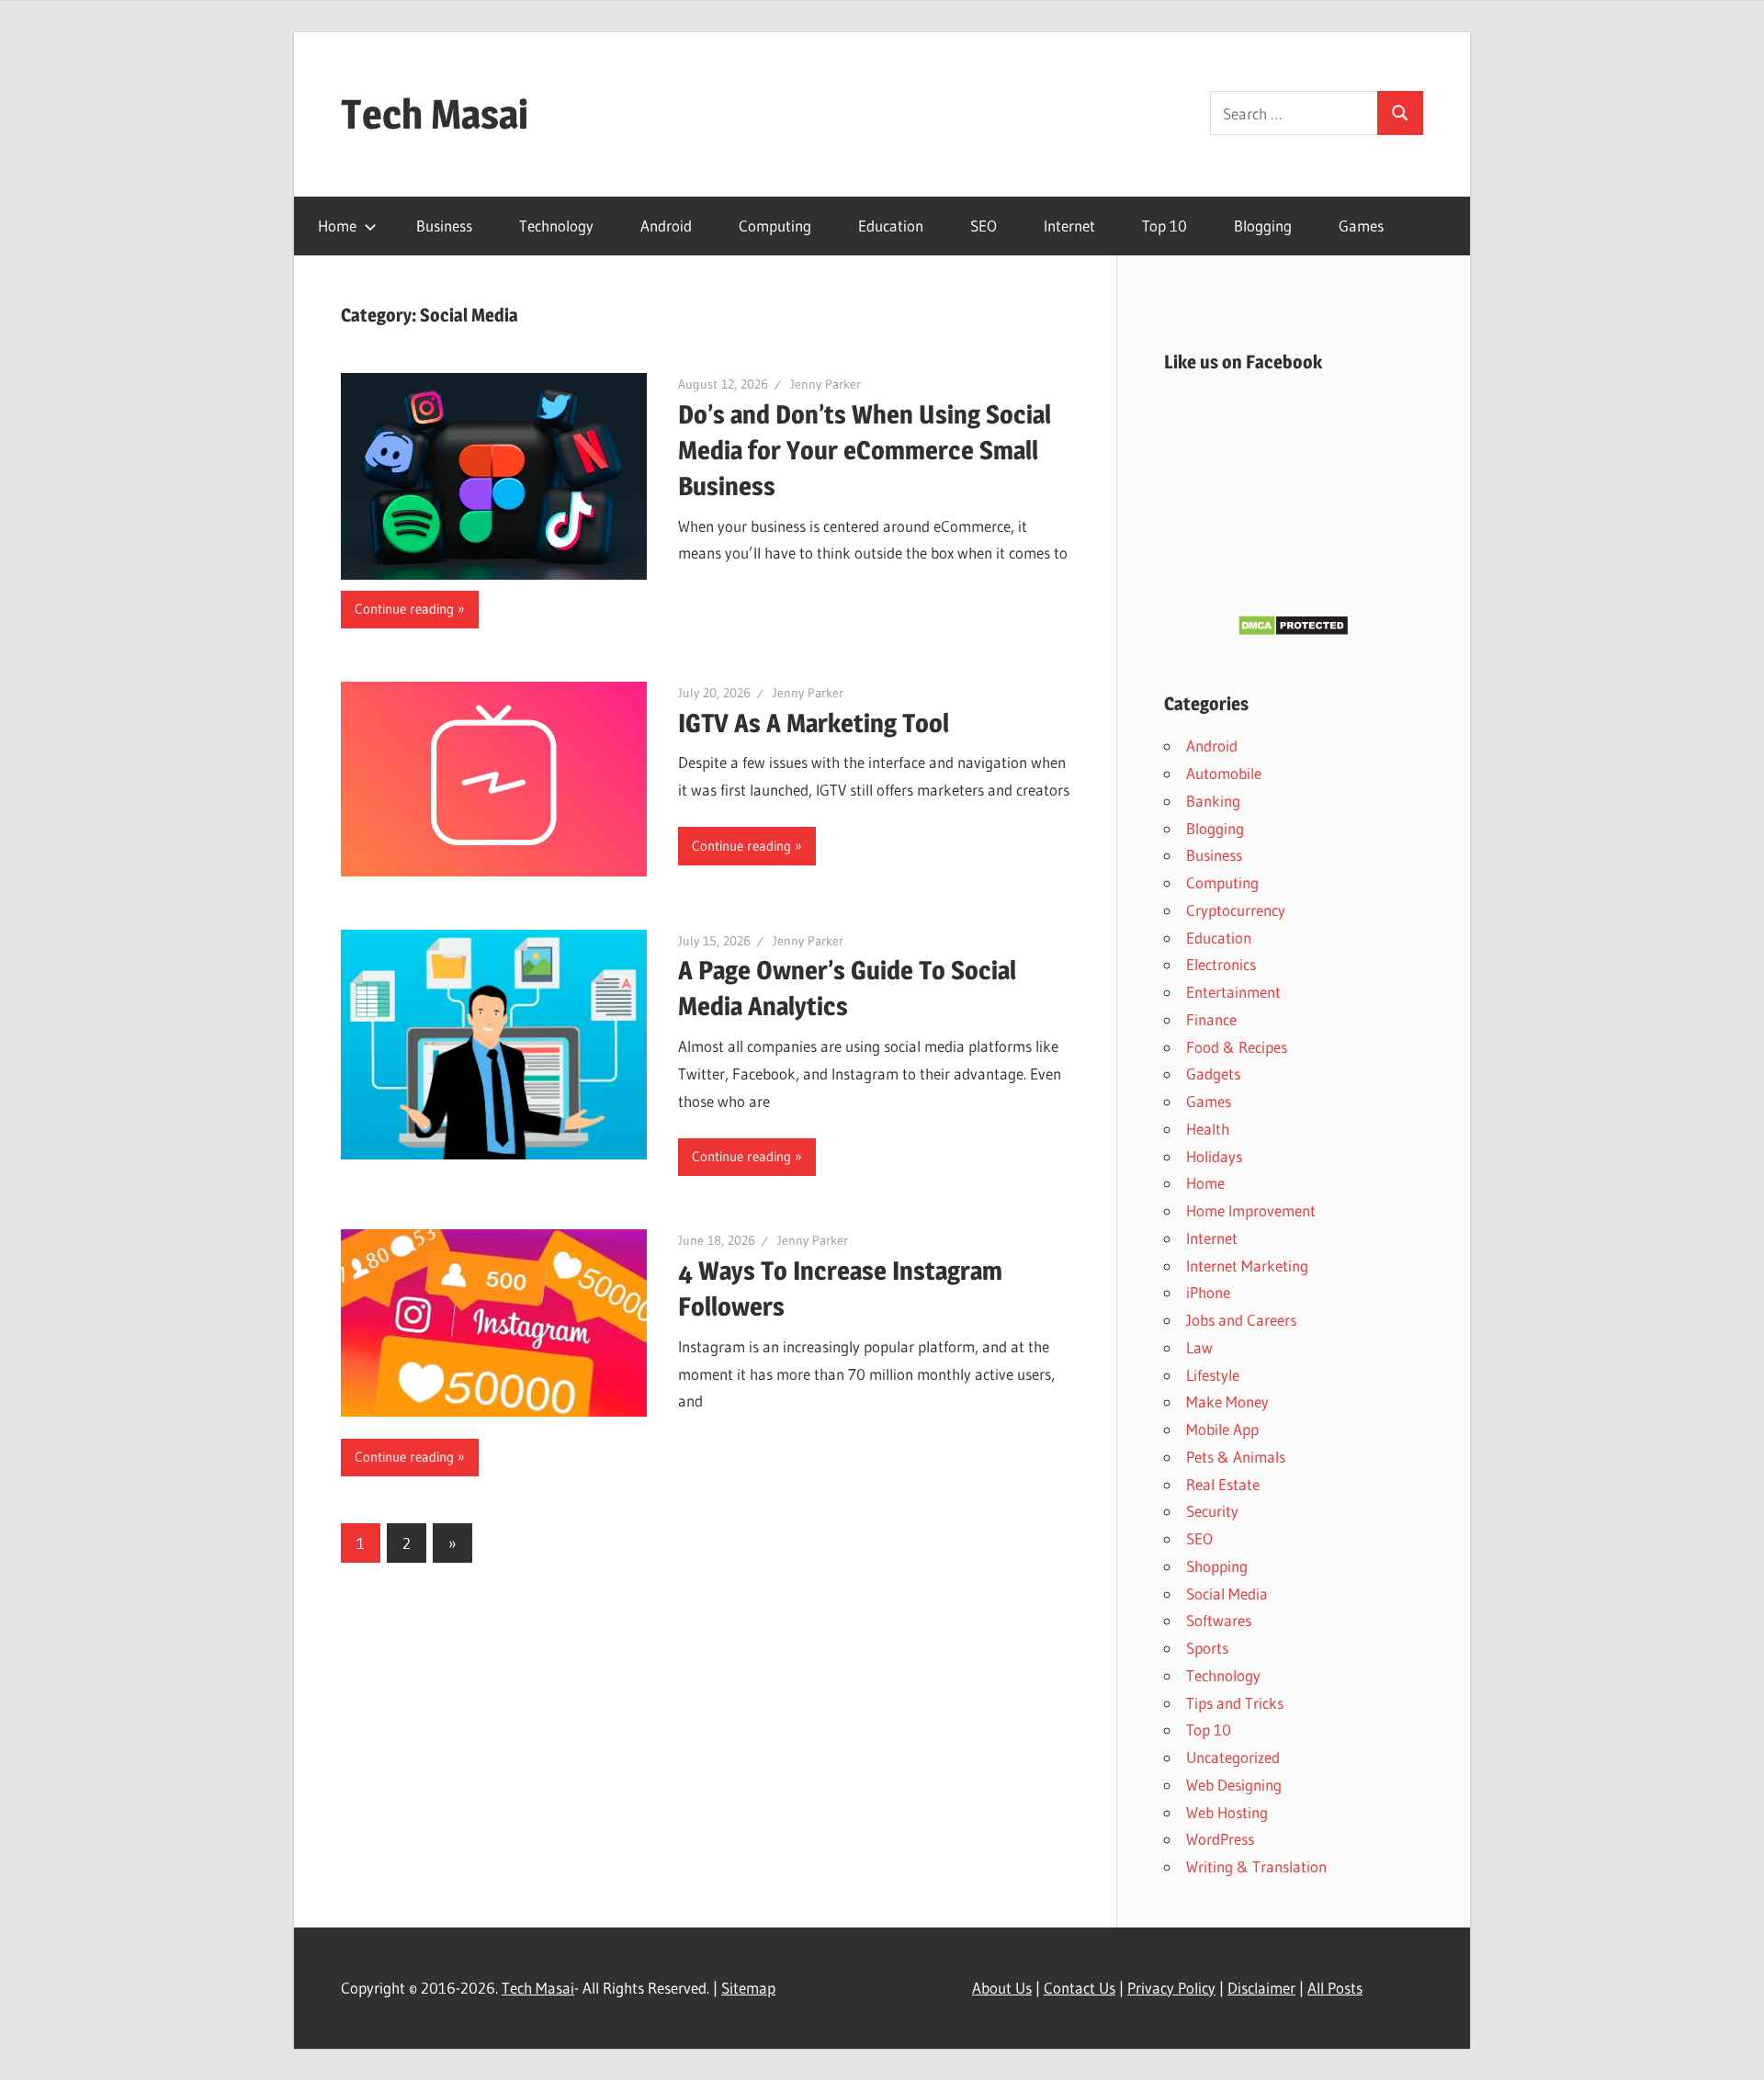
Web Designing (1234, 1785)
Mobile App (1222, 1429)
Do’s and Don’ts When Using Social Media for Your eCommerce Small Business (865, 450)
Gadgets (1213, 1074)
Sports (1207, 1648)
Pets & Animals (1236, 1457)
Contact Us (1080, 1988)
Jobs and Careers (1241, 1320)
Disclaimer (1261, 1988)
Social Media (1227, 1594)
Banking (1213, 801)
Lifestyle (1213, 1375)
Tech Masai (435, 114)
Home (337, 226)
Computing (775, 226)
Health (1208, 1129)
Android (666, 226)
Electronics (1221, 964)
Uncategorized (1233, 1757)
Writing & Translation (1256, 1866)
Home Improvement (1251, 1210)
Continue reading (404, 609)
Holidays (1214, 1156)
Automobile (1224, 773)
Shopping (1217, 1566)
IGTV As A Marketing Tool (814, 723)
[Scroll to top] (1734, 2050)
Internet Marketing (1247, 1266)
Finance (1211, 1019)
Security (1212, 1511)
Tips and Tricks (1235, 1703)
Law (1199, 1347)
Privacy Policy (1171, 1988)
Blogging (1263, 226)
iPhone (1208, 1292)
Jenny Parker (825, 384)
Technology (556, 226)
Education (891, 226)
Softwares (1219, 1620)
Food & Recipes (1237, 1047)
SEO (984, 226)
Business (444, 226)
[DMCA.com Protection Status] (1293, 631)
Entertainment (1233, 992)
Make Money (1227, 1402)
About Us (1002, 1988)
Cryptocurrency (1236, 910)
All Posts (1335, 1988)
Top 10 (1165, 226)
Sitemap (748, 1988)
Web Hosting (1227, 1812)
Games (1361, 226)
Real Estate (1223, 1484)
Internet (1069, 226)
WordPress (1220, 1839)
